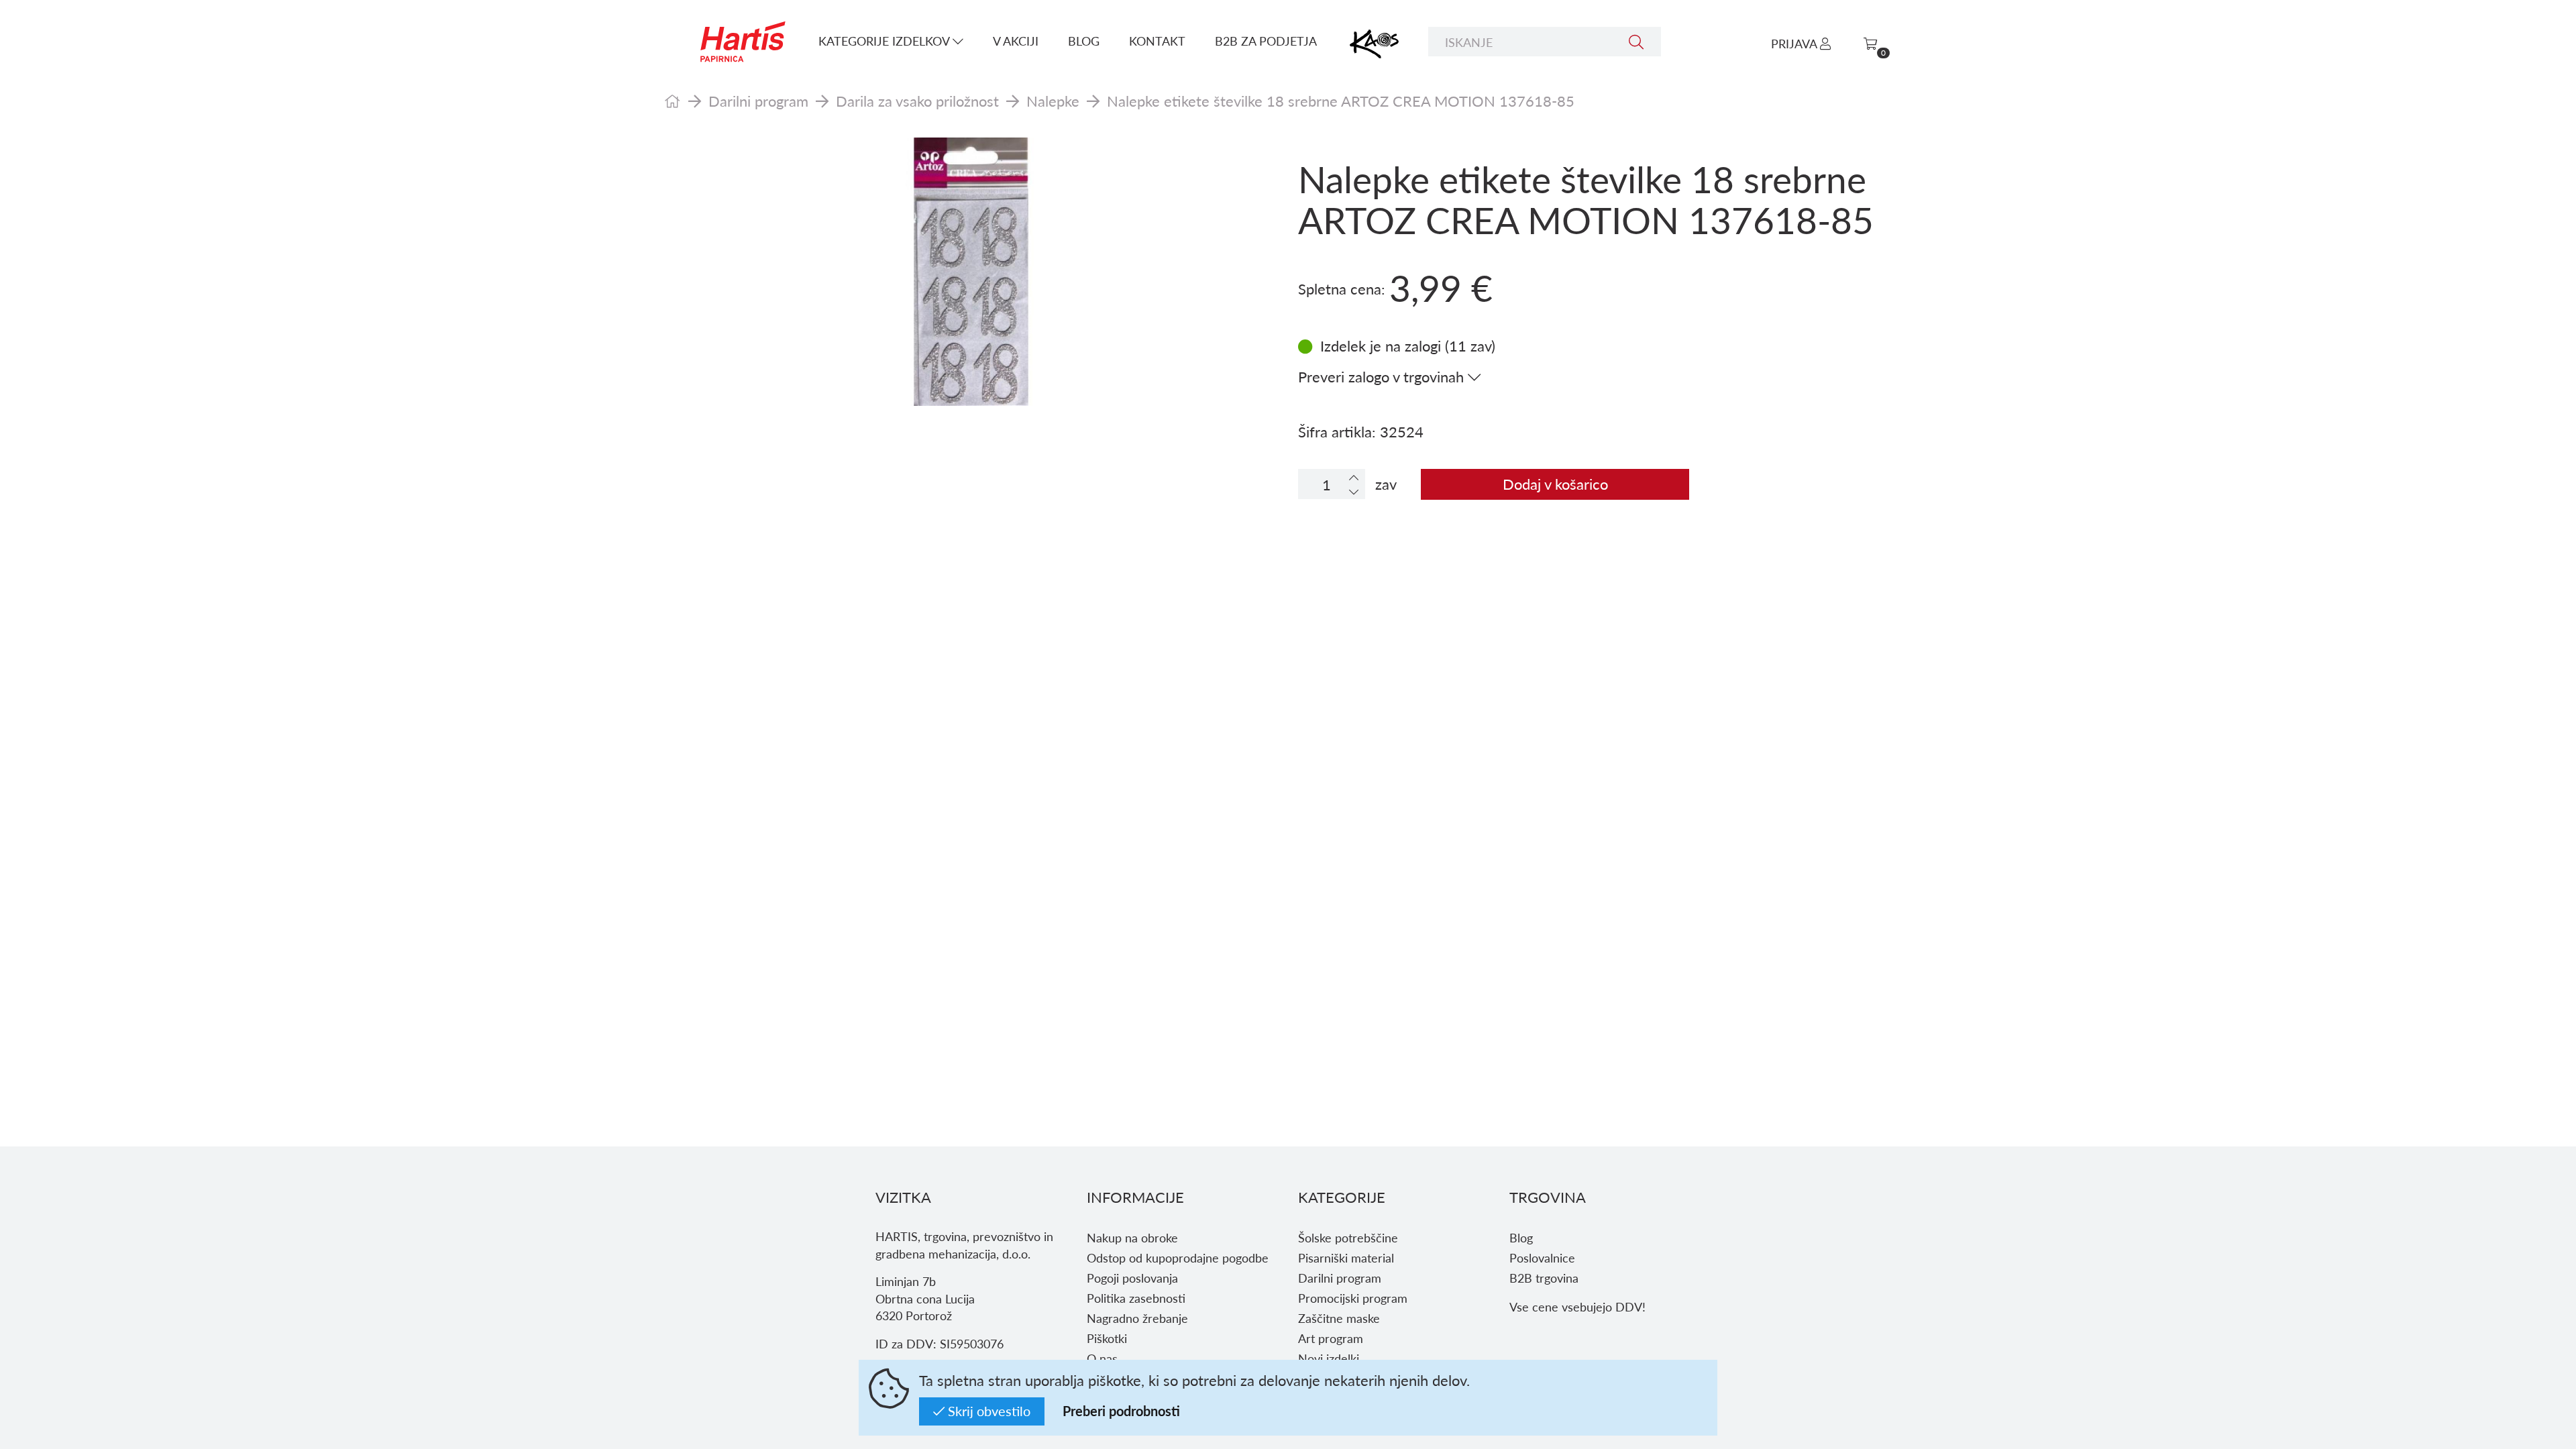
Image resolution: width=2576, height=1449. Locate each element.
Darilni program (758, 101)
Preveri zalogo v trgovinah (1383, 376)
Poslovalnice (1542, 1257)
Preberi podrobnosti (1121, 1411)
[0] (1870, 43)
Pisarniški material (1346, 1257)
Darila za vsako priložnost (917, 101)
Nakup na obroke (1132, 1237)
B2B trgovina (1544, 1278)
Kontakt (1157, 41)
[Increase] (1354, 477)
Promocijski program (1353, 1298)
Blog (1084, 41)
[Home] (673, 101)
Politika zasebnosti (1136, 1298)
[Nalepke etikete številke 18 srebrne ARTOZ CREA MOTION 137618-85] (971, 272)
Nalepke (1053, 101)
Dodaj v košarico (1555, 484)
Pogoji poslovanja (1132, 1278)
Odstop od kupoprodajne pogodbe (1178, 1257)
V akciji (1016, 41)
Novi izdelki (1329, 1358)
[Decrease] (1354, 491)
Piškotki (1107, 1338)
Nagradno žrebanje (1137, 1318)
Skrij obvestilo (987, 1411)
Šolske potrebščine (1348, 1237)
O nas (1102, 1358)
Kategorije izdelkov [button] (885, 41)
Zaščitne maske (1339, 1318)
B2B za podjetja (1266, 41)
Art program (1331, 1338)
